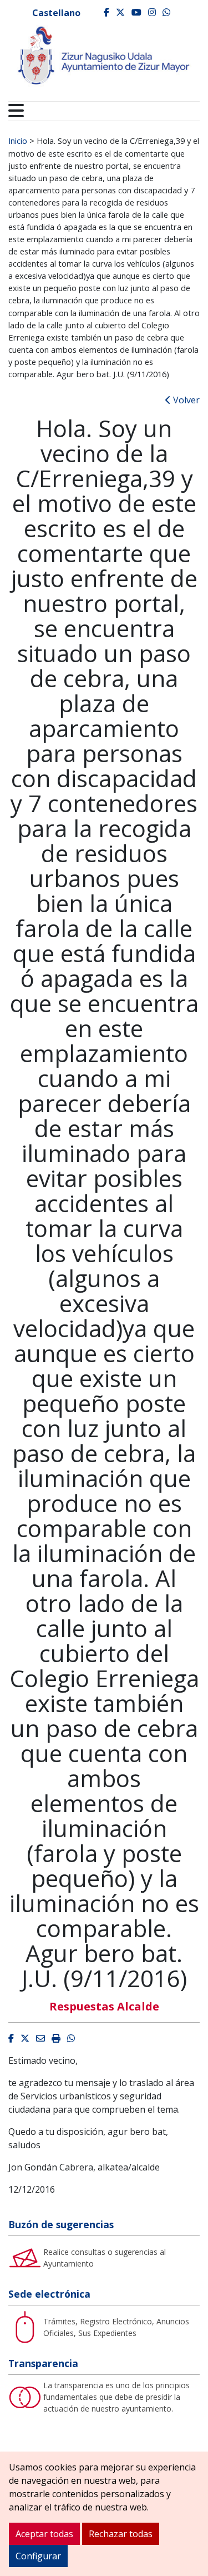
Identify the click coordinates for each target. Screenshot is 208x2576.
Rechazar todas (121, 2534)
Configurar (38, 2556)
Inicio (18, 141)
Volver (185, 400)
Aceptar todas (44, 2534)
